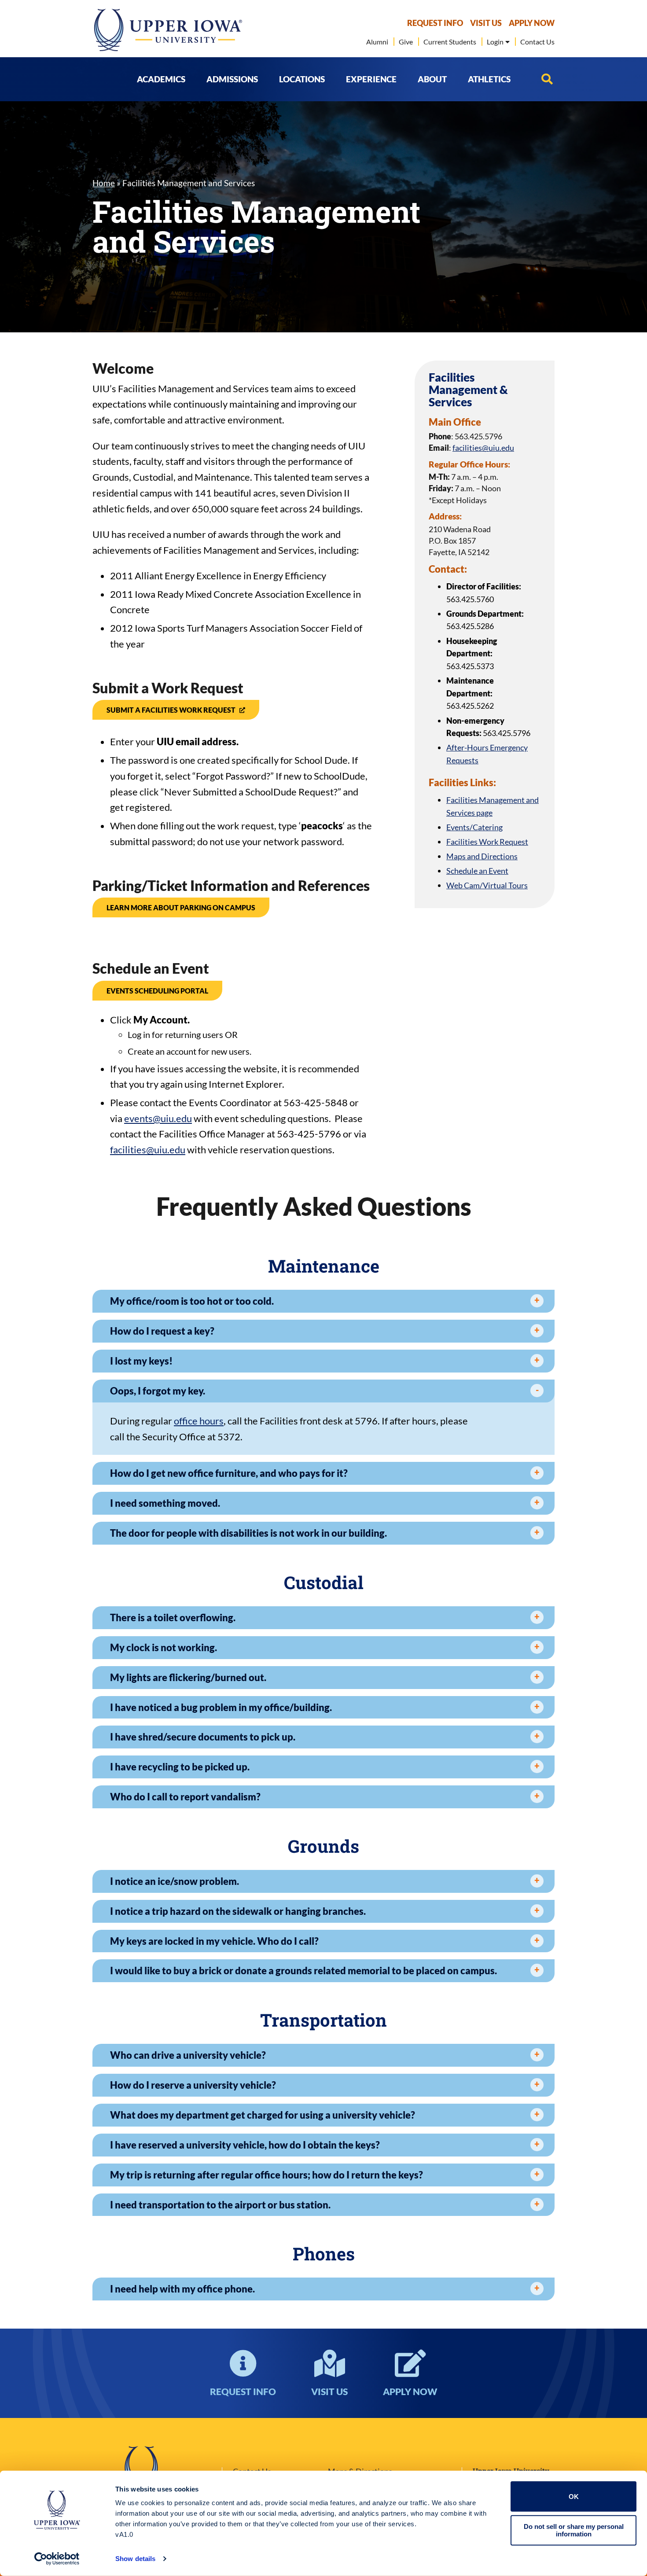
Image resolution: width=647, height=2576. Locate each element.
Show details (135, 2559)
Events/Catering (474, 827)
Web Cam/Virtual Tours (487, 885)
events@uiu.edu (158, 1118)
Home (104, 183)
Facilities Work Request (487, 842)
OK (574, 2497)
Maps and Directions (482, 856)
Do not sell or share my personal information (574, 2530)
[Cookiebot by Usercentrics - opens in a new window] (57, 2559)
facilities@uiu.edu (148, 1150)
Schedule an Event (477, 871)
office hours (199, 1421)
